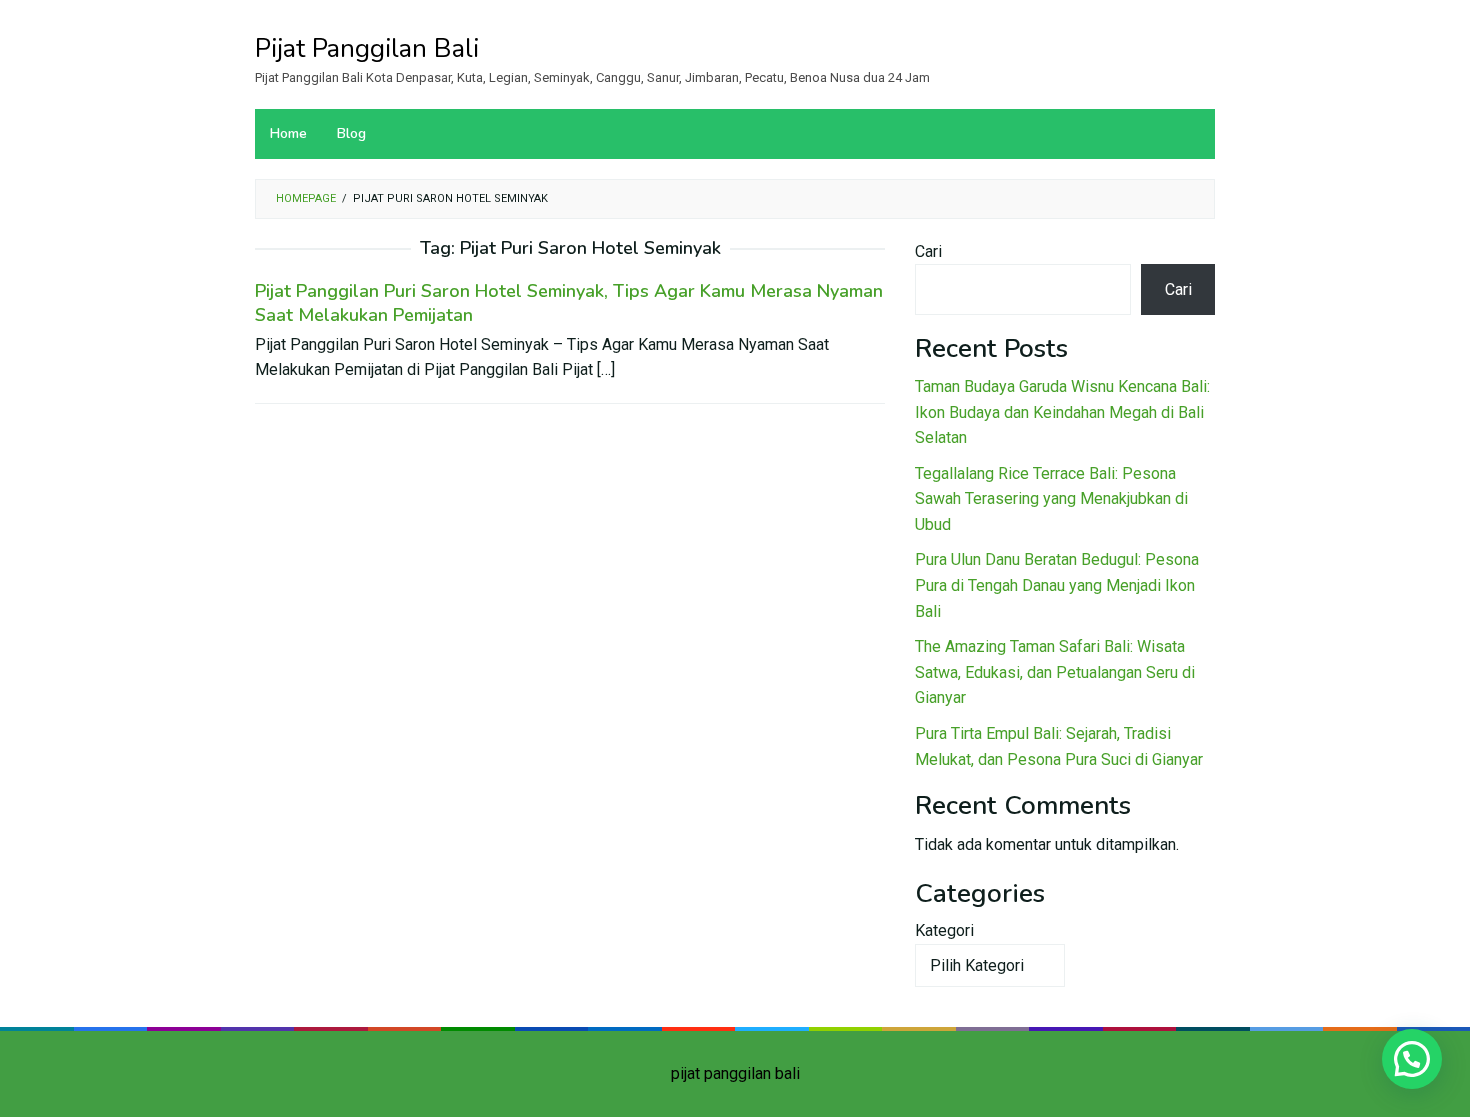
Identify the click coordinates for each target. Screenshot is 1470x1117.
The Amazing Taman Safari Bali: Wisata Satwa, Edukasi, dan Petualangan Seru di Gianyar (1055, 672)
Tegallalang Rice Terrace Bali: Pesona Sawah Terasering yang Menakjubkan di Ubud (1051, 499)
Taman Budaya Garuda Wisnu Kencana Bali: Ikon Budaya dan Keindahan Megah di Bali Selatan (1062, 412)
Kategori (944, 930)
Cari (928, 251)
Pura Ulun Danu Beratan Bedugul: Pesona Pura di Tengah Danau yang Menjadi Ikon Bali (1057, 585)
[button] (1412, 1059)
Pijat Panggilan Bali (367, 48)
